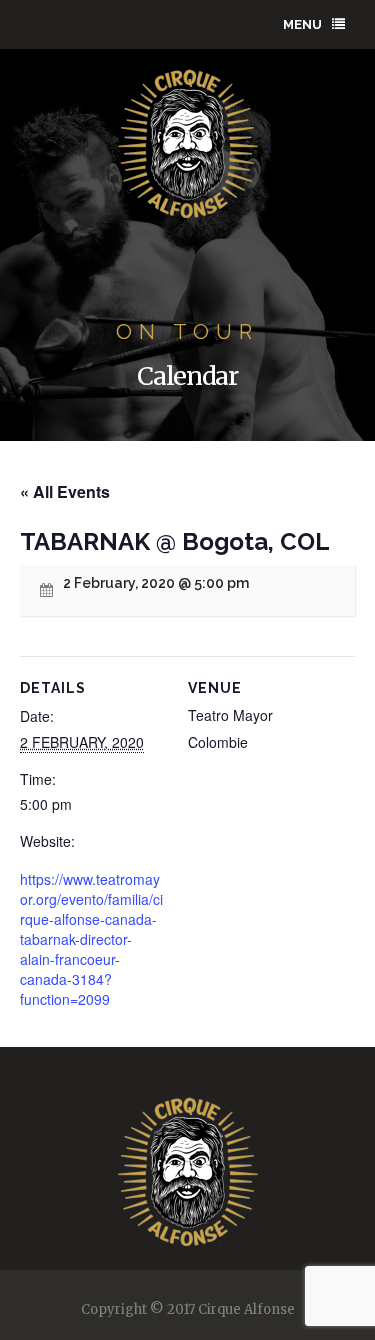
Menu (302, 24)
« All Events (65, 491)
